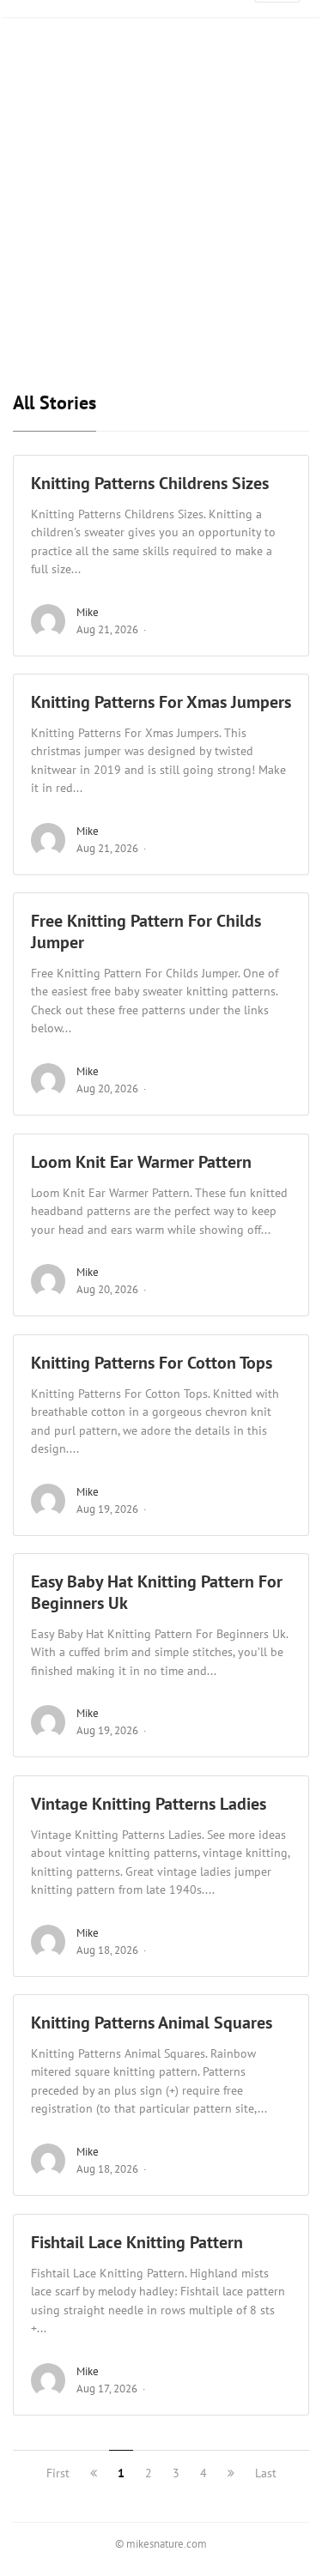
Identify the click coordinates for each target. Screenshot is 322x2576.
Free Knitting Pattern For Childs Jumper (146, 931)
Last (266, 2473)
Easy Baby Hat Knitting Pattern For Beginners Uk (157, 1592)
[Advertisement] (161, 231)
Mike (88, 612)
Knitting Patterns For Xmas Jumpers (161, 702)
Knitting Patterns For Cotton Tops (152, 1363)
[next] (231, 2473)
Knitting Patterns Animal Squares (152, 2023)
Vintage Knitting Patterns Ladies (149, 1804)
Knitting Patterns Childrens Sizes (150, 483)
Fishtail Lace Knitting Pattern (137, 2242)
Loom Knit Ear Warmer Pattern (141, 1162)
